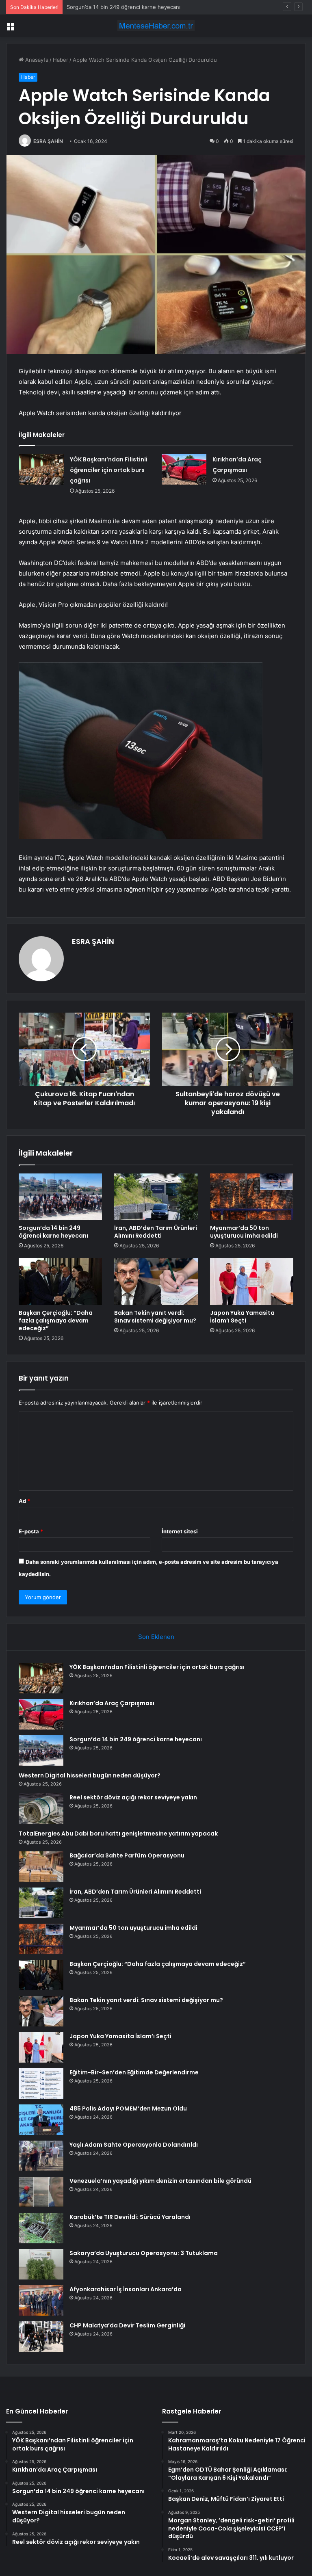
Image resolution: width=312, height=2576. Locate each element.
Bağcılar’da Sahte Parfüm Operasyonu (127, 1855)
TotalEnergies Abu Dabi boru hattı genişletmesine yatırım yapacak (118, 1834)
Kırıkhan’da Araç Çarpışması (112, 1703)
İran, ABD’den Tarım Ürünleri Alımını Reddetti (156, 1232)
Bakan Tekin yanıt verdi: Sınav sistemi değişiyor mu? (155, 1317)
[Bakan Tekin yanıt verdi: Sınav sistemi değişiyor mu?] (156, 1282)
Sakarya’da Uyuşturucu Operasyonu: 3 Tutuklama (144, 2253)
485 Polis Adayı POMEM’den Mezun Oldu (128, 2108)
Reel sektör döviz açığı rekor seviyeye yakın (133, 1797)
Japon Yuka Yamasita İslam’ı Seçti (242, 1317)
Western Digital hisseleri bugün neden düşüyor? (90, 1775)
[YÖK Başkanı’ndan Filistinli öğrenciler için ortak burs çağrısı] (41, 469)
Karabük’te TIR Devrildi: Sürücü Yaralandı (130, 2217)
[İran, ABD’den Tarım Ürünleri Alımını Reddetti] (156, 1197)
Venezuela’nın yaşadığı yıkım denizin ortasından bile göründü (160, 2181)
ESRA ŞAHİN (48, 141)
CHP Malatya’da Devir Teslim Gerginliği (127, 2325)
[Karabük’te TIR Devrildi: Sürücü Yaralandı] (41, 2228)
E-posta (31, 1531)
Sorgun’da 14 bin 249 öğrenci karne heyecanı (123, 7)
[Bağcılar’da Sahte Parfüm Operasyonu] (41, 1867)
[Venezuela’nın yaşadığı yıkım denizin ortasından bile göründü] (41, 2192)
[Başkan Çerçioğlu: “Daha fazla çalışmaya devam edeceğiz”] (60, 1282)
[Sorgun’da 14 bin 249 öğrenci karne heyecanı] (60, 1197)
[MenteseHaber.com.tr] (156, 26)
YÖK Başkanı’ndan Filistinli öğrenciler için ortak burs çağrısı (109, 470)
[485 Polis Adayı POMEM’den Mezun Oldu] (41, 2120)
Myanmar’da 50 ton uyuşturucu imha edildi (244, 1232)
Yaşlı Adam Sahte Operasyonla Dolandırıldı (134, 2145)
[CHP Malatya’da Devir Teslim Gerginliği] (41, 2337)
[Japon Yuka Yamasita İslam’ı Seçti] (252, 1282)
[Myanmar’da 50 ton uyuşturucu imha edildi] (252, 1197)
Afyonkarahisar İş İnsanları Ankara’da (126, 2289)
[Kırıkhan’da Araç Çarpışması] (184, 469)
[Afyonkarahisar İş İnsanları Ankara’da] (41, 2300)
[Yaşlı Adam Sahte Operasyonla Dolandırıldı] (41, 2156)
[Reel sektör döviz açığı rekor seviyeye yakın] (41, 1809)
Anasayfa (36, 60)
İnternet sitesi (180, 1531)
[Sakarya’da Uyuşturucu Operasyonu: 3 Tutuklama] (41, 2264)
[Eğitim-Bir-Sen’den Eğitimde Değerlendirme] (41, 2084)
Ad (24, 1501)
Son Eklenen (156, 1637)
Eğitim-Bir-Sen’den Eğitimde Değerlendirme (134, 2072)
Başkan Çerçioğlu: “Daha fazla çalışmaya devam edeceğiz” (56, 1320)
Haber (61, 60)
